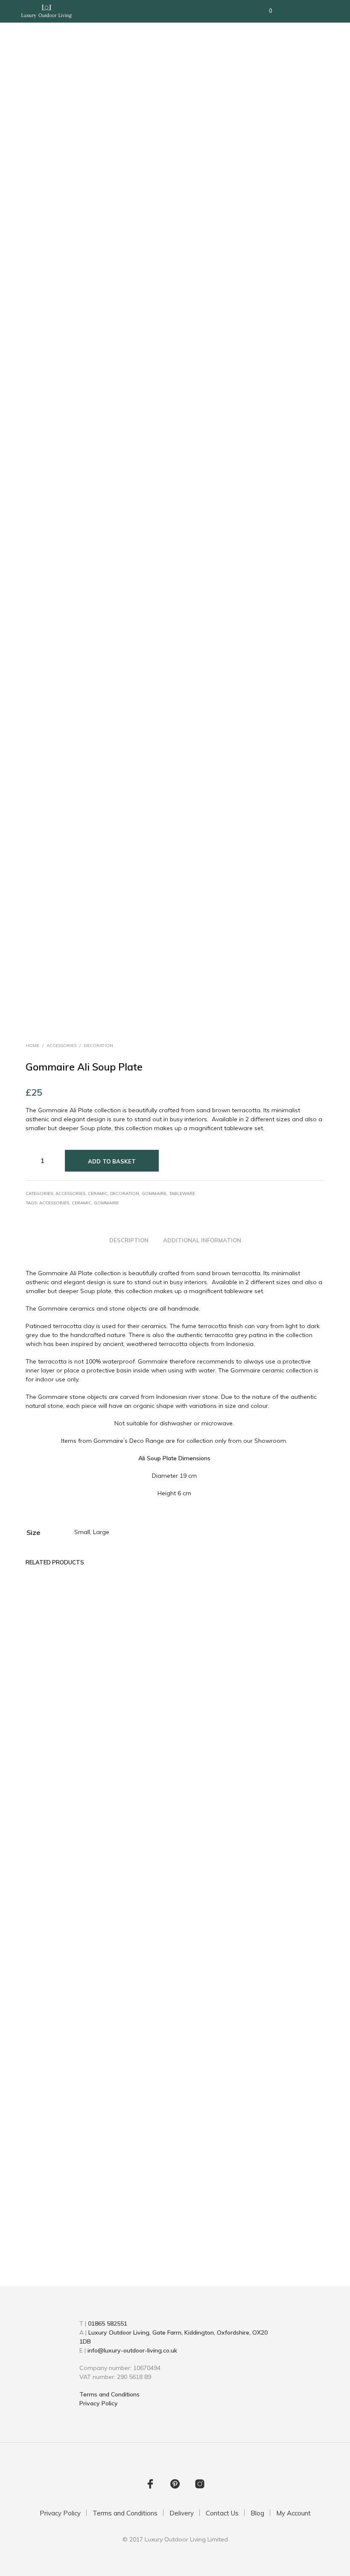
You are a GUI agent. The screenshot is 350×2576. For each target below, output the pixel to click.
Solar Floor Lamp (49, 2196)
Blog (257, 2513)
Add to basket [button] (282, 2220)
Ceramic (98, 1194)
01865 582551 (108, 2324)
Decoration (98, 1046)
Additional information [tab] (202, 1240)
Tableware (182, 1194)
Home (32, 1046)
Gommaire (154, 1194)
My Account (293, 2513)
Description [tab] (129, 1240)
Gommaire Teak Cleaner (280, 2200)
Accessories (61, 1046)
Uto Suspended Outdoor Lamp (125, 2200)
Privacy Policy (99, 2403)
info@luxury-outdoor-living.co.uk (132, 2350)
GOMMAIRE (106, 1203)
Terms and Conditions (109, 2394)
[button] (265, 11)
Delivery (182, 2513)
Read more (44, 2213)
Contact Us (222, 2513)
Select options (205, 2220)
